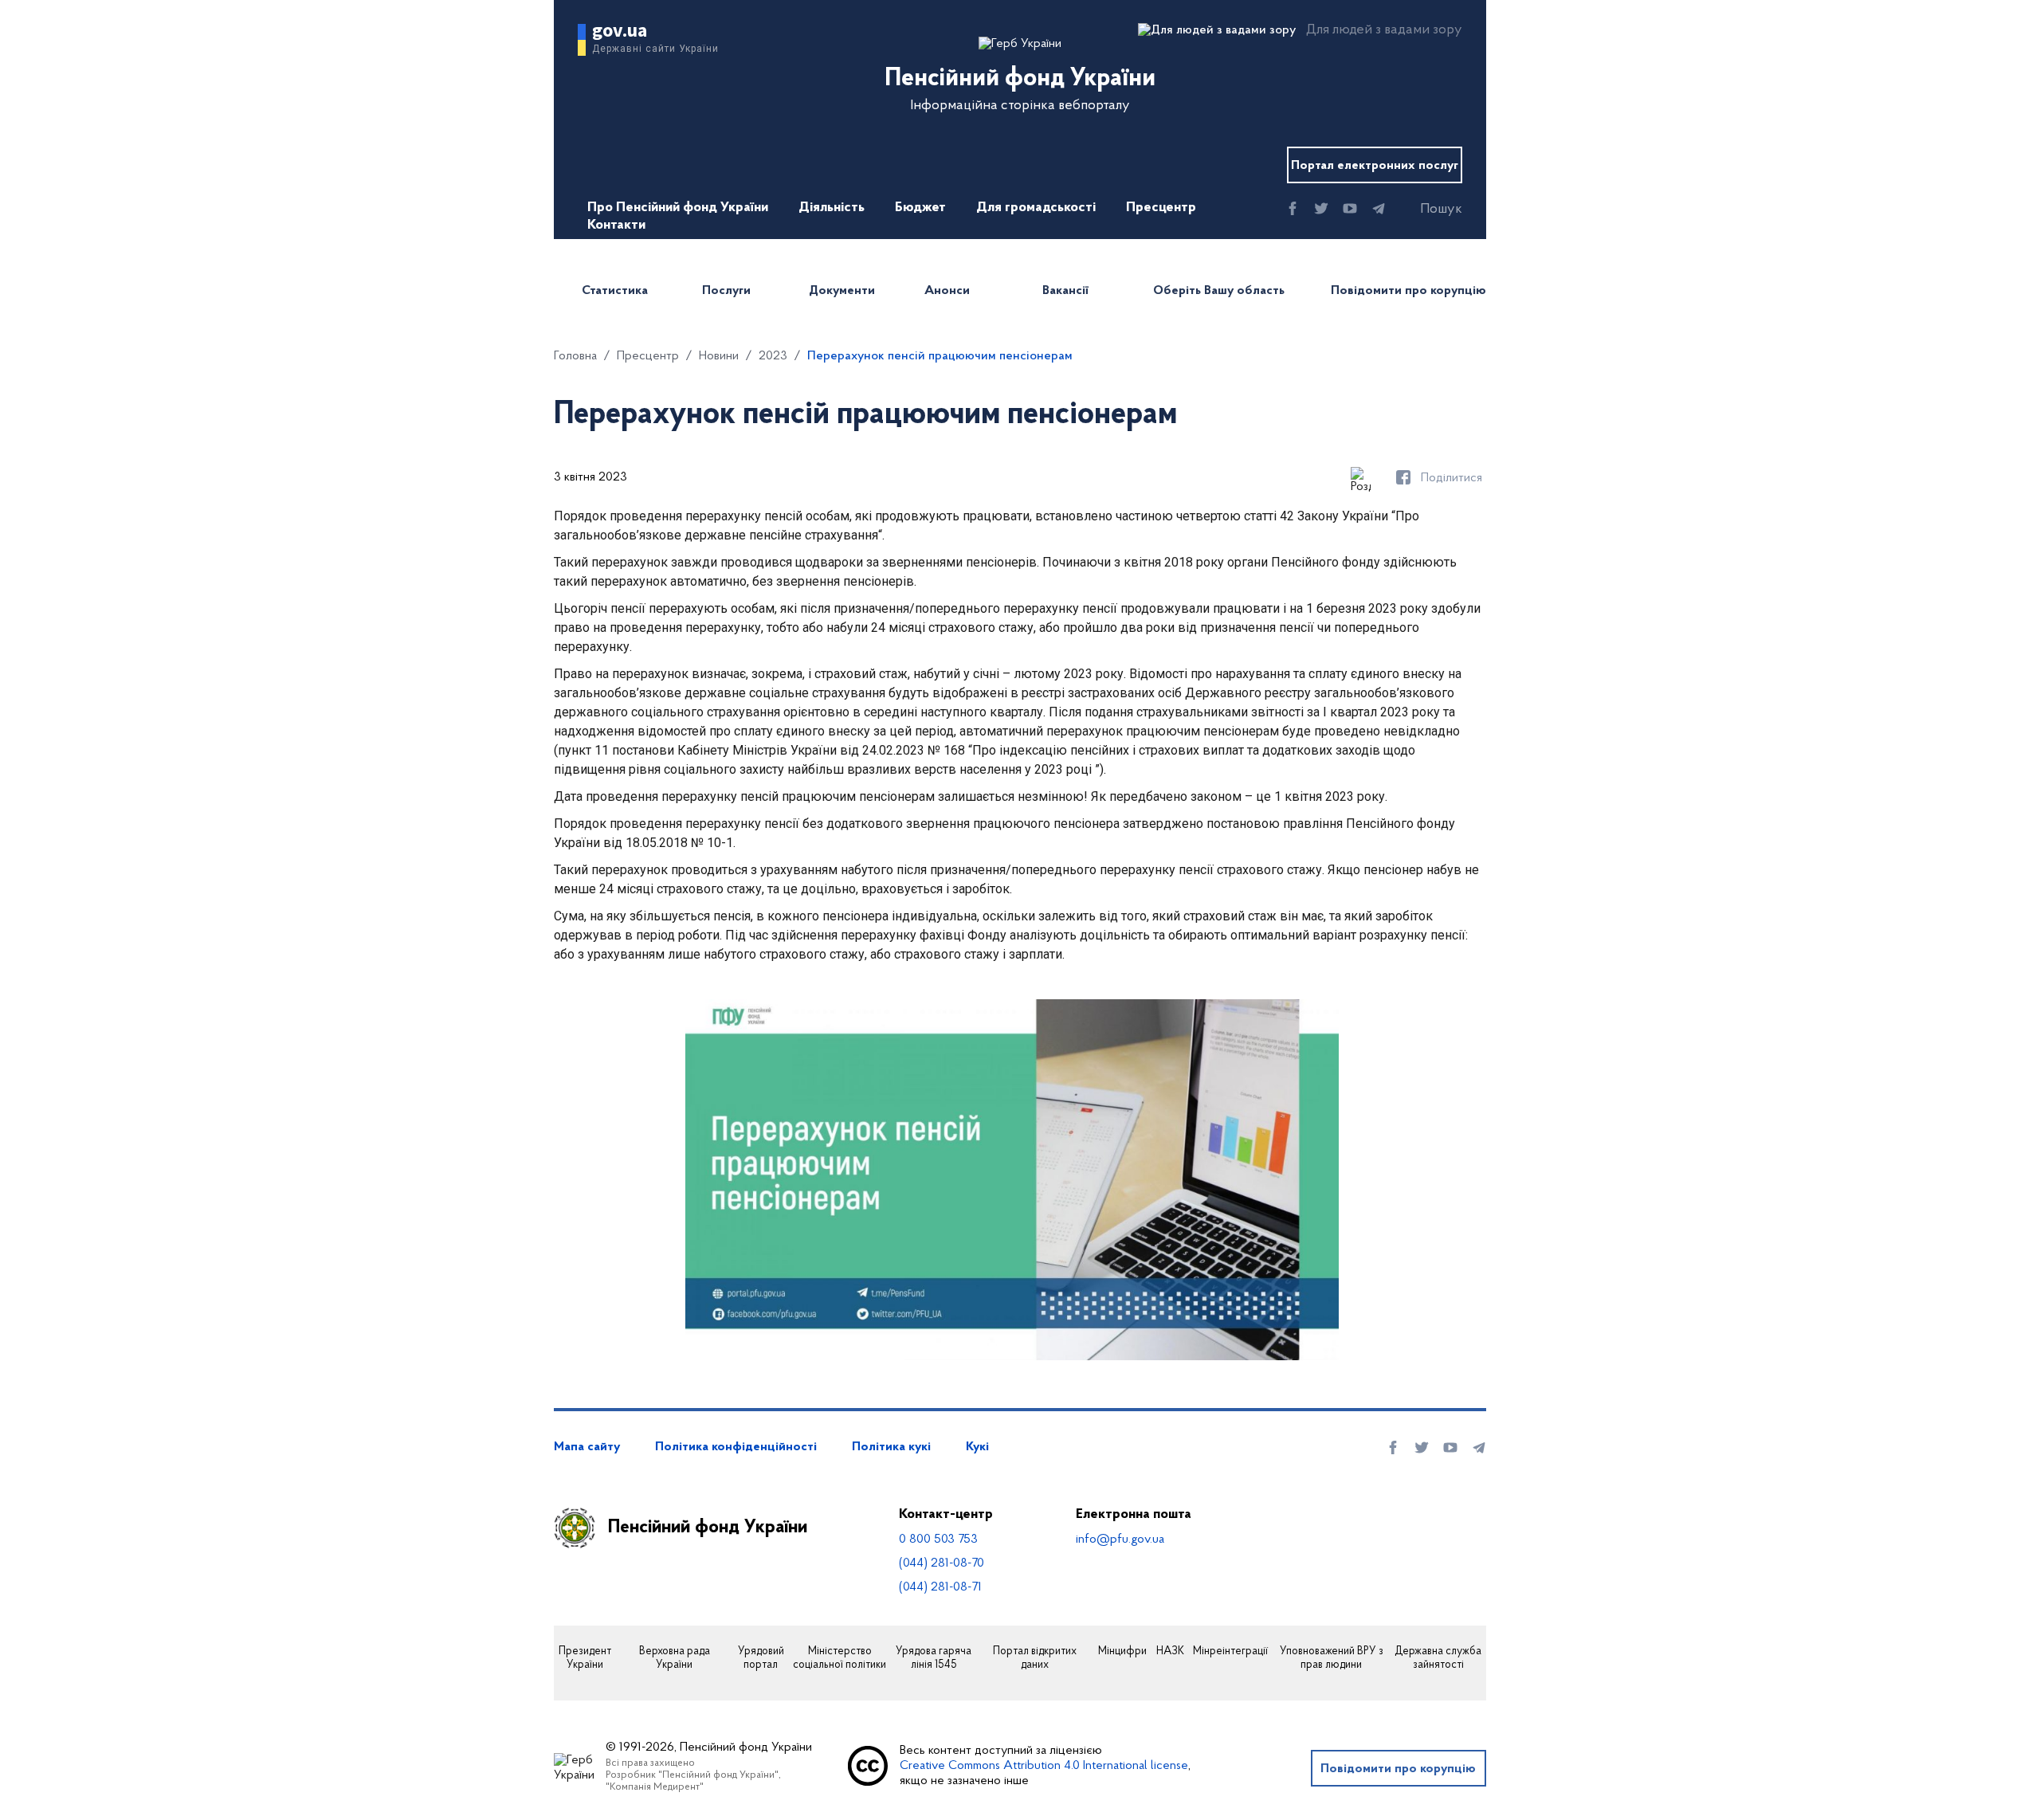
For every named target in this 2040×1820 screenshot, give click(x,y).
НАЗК (1170, 1652)
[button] (1427, 210)
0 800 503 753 (938, 1540)
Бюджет (920, 208)
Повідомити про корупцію (1408, 291)
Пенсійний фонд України (708, 1528)
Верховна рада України (675, 1659)
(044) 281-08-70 (942, 1563)
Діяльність (832, 208)
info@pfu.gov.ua (1120, 1540)
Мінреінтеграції (1230, 1652)
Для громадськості (1036, 208)
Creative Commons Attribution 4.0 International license (1044, 1766)
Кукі (977, 1447)
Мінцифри (1122, 1652)
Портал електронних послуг (1375, 166)
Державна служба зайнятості (1438, 1659)
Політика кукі (891, 1447)
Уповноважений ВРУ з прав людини (1332, 1659)
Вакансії (1065, 291)
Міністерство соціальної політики (840, 1659)
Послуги (726, 291)
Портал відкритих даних (1035, 1659)
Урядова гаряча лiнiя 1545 (934, 1659)
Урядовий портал (761, 1659)
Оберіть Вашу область (1219, 291)
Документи (842, 291)
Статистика (615, 291)
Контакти (616, 226)
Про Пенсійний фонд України (678, 208)
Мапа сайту (587, 1447)
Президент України (585, 1659)
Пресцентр (1161, 208)
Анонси (947, 291)
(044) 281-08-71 (940, 1587)
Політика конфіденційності (736, 1447)
